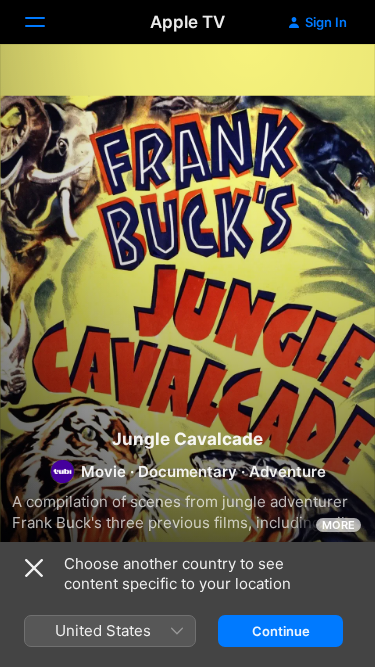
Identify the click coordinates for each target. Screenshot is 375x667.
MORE (338, 525)
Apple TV (187, 22)
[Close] (34, 568)
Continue (281, 631)
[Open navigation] (47, 22)
